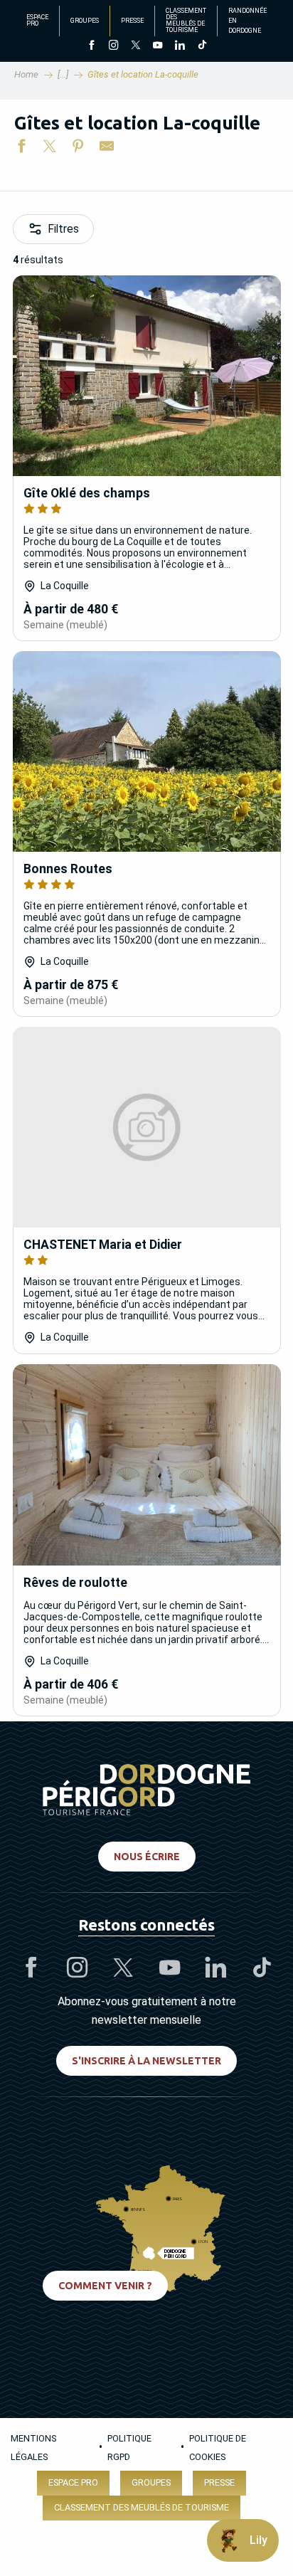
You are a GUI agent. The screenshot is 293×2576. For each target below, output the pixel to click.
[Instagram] (113, 46)
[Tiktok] (202, 46)
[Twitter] (135, 46)
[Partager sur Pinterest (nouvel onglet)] (78, 149)
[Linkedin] (180, 46)
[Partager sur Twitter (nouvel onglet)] (50, 149)
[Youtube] (158, 46)
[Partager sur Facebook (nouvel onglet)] (21, 149)
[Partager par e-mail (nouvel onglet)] (107, 149)
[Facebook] (91, 46)
